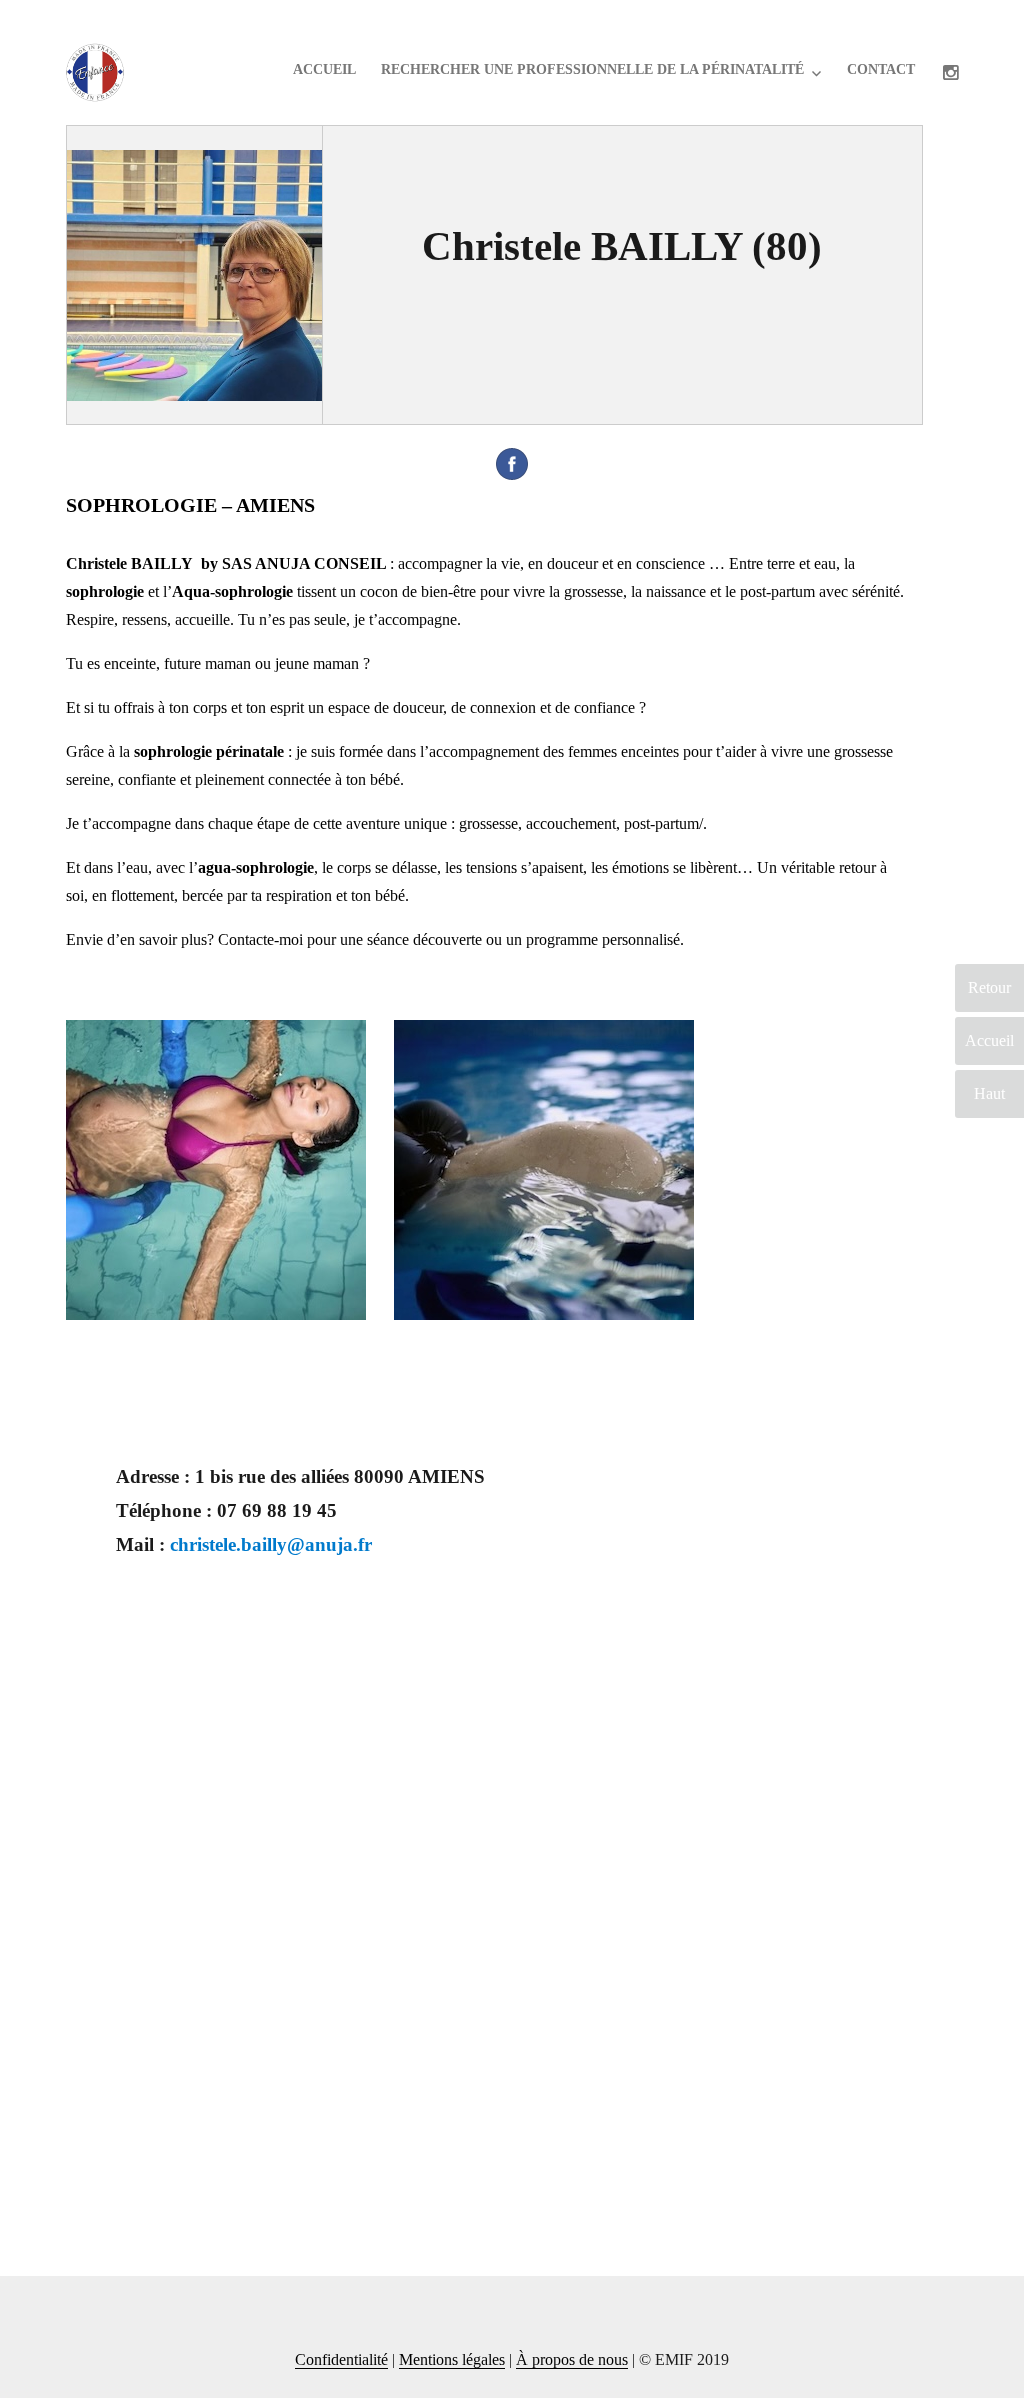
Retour (989, 987)
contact (881, 69)
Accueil (324, 69)
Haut (989, 1093)
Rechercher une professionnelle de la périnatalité (592, 69)
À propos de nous (572, 2359)
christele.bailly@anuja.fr (271, 1544)
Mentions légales (452, 2359)
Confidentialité (341, 2359)
